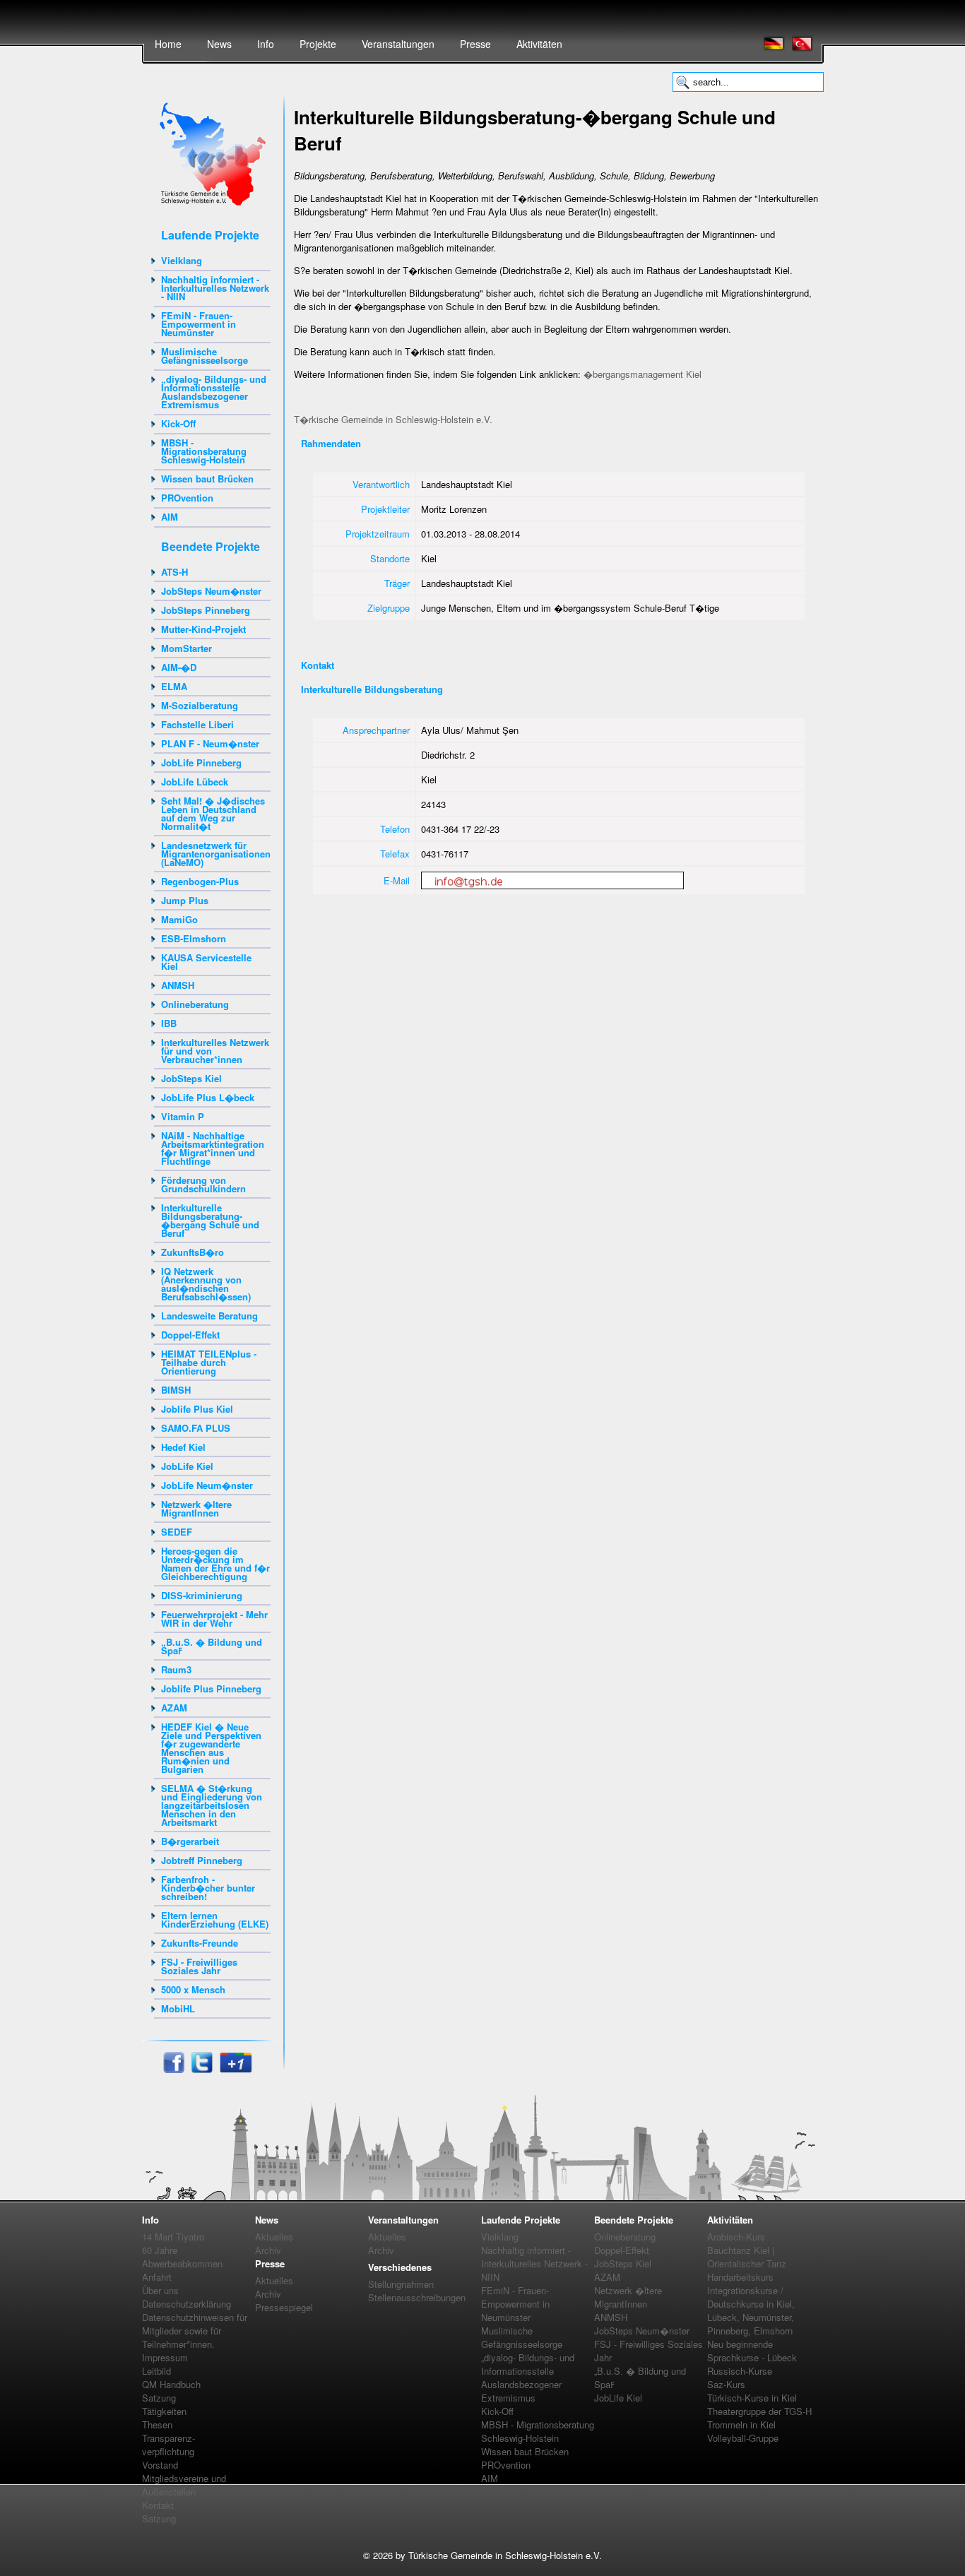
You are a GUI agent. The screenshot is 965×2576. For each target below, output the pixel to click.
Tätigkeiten (164, 2411)
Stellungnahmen (401, 2284)
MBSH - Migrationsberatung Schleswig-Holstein (204, 451)
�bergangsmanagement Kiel (643, 374)
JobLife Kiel (187, 1466)
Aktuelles (274, 2237)
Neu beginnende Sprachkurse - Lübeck (752, 2351)
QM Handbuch (171, 2384)
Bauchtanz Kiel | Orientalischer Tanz (747, 2257)
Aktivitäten (539, 44)
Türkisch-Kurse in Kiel (752, 2398)
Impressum (165, 2357)
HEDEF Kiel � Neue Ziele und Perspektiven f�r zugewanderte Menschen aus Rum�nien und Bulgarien (211, 1748)
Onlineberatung (195, 1004)
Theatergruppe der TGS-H (759, 2411)
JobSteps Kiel (191, 1078)
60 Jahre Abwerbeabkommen (182, 2257)
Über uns (160, 2290)
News (219, 44)
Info (266, 44)
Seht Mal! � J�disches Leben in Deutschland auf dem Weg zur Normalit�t (213, 813)
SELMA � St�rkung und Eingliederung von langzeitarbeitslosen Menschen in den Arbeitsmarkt (212, 1805)
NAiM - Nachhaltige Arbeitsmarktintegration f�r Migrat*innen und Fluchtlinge (213, 1148)
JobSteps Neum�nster (211, 591)
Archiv (268, 2250)
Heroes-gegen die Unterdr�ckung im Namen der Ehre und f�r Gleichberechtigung (215, 1563)
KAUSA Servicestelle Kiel (206, 962)
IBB (169, 1023)
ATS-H (174, 572)
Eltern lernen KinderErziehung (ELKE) (215, 1919)
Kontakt (158, 2505)
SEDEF (177, 1532)
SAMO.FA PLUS (196, 1428)
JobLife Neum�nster (207, 1485)
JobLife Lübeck (195, 782)
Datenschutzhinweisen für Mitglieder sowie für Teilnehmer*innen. (195, 2331)
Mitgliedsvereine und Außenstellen (184, 2485)
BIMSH (176, 1390)
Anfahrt (157, 2277)
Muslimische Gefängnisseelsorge (205, 356)
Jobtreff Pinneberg (202, 1860)
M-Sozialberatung (200, 705)
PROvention (187, 498)
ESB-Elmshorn (194, 938)
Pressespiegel (284, 2307)
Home (168, 44)
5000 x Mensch (193, 1989)
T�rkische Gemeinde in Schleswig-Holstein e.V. (393, 419)
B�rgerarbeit (190, 1841)
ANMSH (178, 985)
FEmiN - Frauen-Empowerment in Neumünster (199, 324)
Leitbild (156, 2371)
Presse (475, 44)
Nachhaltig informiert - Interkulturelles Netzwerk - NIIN (215, 288)
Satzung (159, 2398)
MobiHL (178, 2008)
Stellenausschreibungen (417, 2297)
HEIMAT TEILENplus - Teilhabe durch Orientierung (209, 1362)
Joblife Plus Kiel (197, 1409)
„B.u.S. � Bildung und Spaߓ (212, 1646)
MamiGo (179, 919)
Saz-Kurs (726, 2384)
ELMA (174, 686)
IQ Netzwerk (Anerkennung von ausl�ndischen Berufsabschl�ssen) (206, 1284)
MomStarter (187, 648)
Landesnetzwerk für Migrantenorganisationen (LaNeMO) (216, 854)
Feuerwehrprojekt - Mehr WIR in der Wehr (214, 1619)
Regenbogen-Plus (200, 881)
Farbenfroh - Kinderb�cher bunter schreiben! (208, 1888)
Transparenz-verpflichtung (168, 2445)
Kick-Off (178, 423)
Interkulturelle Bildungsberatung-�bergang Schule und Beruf (210, 1220)
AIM (170, 517)
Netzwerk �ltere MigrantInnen (196, 1508)
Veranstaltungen (398, 44)
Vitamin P (183, 1116)
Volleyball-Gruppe (743, 2438)
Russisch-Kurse (740, 2371)
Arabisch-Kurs (736, 2237)
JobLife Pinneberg (201, 762)
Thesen (157, 2424)
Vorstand (160, 2465)
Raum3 (176, 1669)
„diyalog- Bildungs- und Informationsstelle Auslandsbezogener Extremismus (214, 392)
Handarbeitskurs (740, 2277)
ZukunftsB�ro (193, 1252)
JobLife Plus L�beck (208, 1097)
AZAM (174, 1708)
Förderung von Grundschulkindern (203, 1184)
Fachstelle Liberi (197, 724)
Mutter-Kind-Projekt (203, 629)
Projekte (318, 44)
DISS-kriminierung (202, 1595)
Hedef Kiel (183, 1447)
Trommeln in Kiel (741, 2424)
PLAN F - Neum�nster (210, 743)
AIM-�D (179, 667)
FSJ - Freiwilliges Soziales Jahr (199, 1966)
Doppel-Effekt (190, 1335)
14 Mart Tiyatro (173, 2237)
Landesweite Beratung (209, 1316)
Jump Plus (185, 900)
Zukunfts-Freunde (200, 1943)
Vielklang (182, 260)
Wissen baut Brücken (207, 479)
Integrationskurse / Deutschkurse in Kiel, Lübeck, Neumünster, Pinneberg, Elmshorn (751, 2310)
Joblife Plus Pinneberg (211, 1688)
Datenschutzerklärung (187, 2304)
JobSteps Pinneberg (206, 610)
